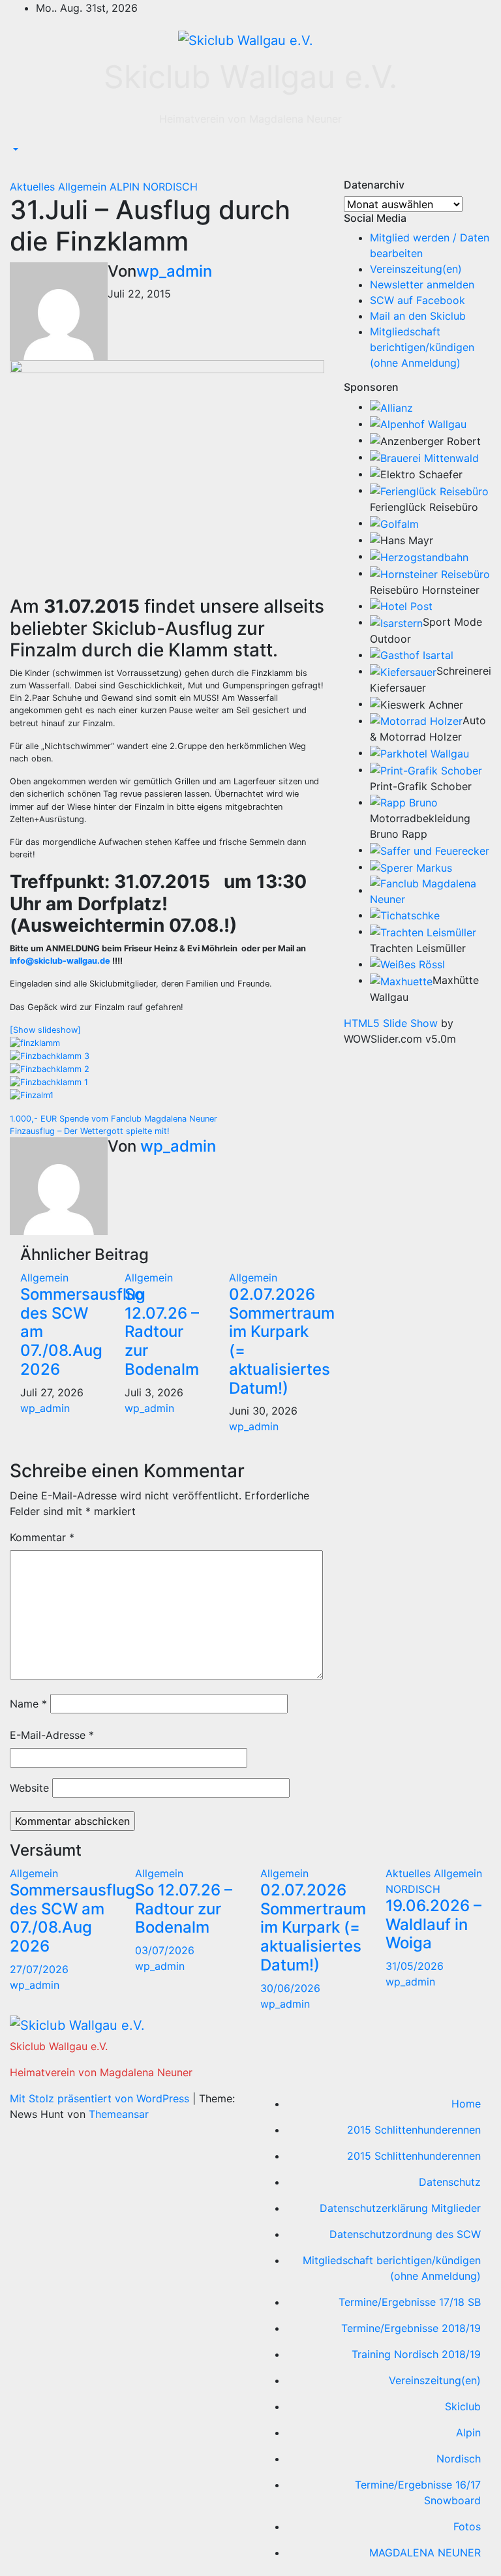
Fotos (467, 2526)
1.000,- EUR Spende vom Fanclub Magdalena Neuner (114, 1119)
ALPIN (126, 187)
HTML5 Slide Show (391, 1023)
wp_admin (174, 271)
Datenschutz (450, 2182)
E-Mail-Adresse (52, 1735)
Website (29, 1788)
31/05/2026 (415, 1966)
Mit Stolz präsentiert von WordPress (101, 2098)
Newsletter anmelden (422, 284)
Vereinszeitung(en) (416, 269)
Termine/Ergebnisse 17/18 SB (410, 2302)
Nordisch (459, 2459)
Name (28, 1704)
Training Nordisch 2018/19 (416, 2354)
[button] (14, 150)
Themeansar (119, 2114)
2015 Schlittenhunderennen (414, 2130)
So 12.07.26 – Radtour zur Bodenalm (162, 1332)
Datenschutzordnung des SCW (405, 2234)
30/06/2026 (290, 1988)
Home (466, 2104)
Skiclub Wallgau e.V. (250, 77)
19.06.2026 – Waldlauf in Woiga (433, 1924)
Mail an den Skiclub (418, 316)
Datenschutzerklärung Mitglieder (400, 2208)
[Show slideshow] (45, 1030)
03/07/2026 (165, 1950)
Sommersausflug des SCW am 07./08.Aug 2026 (72, 1918)
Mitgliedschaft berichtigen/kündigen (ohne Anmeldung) (422, 347)
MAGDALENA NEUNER (425, 2553)
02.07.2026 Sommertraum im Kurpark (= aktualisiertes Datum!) (282, 1341)
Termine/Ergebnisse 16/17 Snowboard (418, 2492)
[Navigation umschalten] (19, 170)
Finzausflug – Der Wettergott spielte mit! (90, 1131)
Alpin (468, 2432)
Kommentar (42, 1537)
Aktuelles (34, 187)
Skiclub (463, 2406)
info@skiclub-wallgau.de (60, 961)
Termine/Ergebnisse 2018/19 (411, 2328)
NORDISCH (170, 187)
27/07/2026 (39, 1969)
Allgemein (84, 187)
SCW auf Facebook (417, 300)
